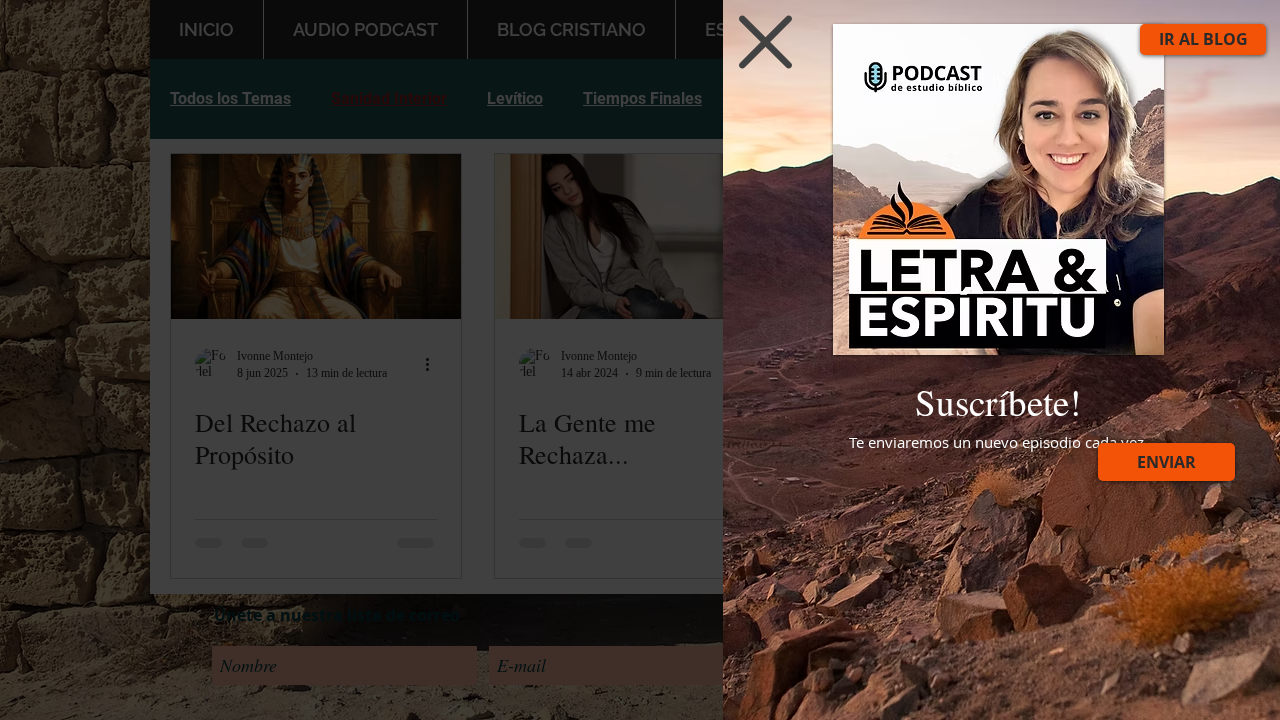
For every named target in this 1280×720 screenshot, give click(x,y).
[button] (765, 42)
